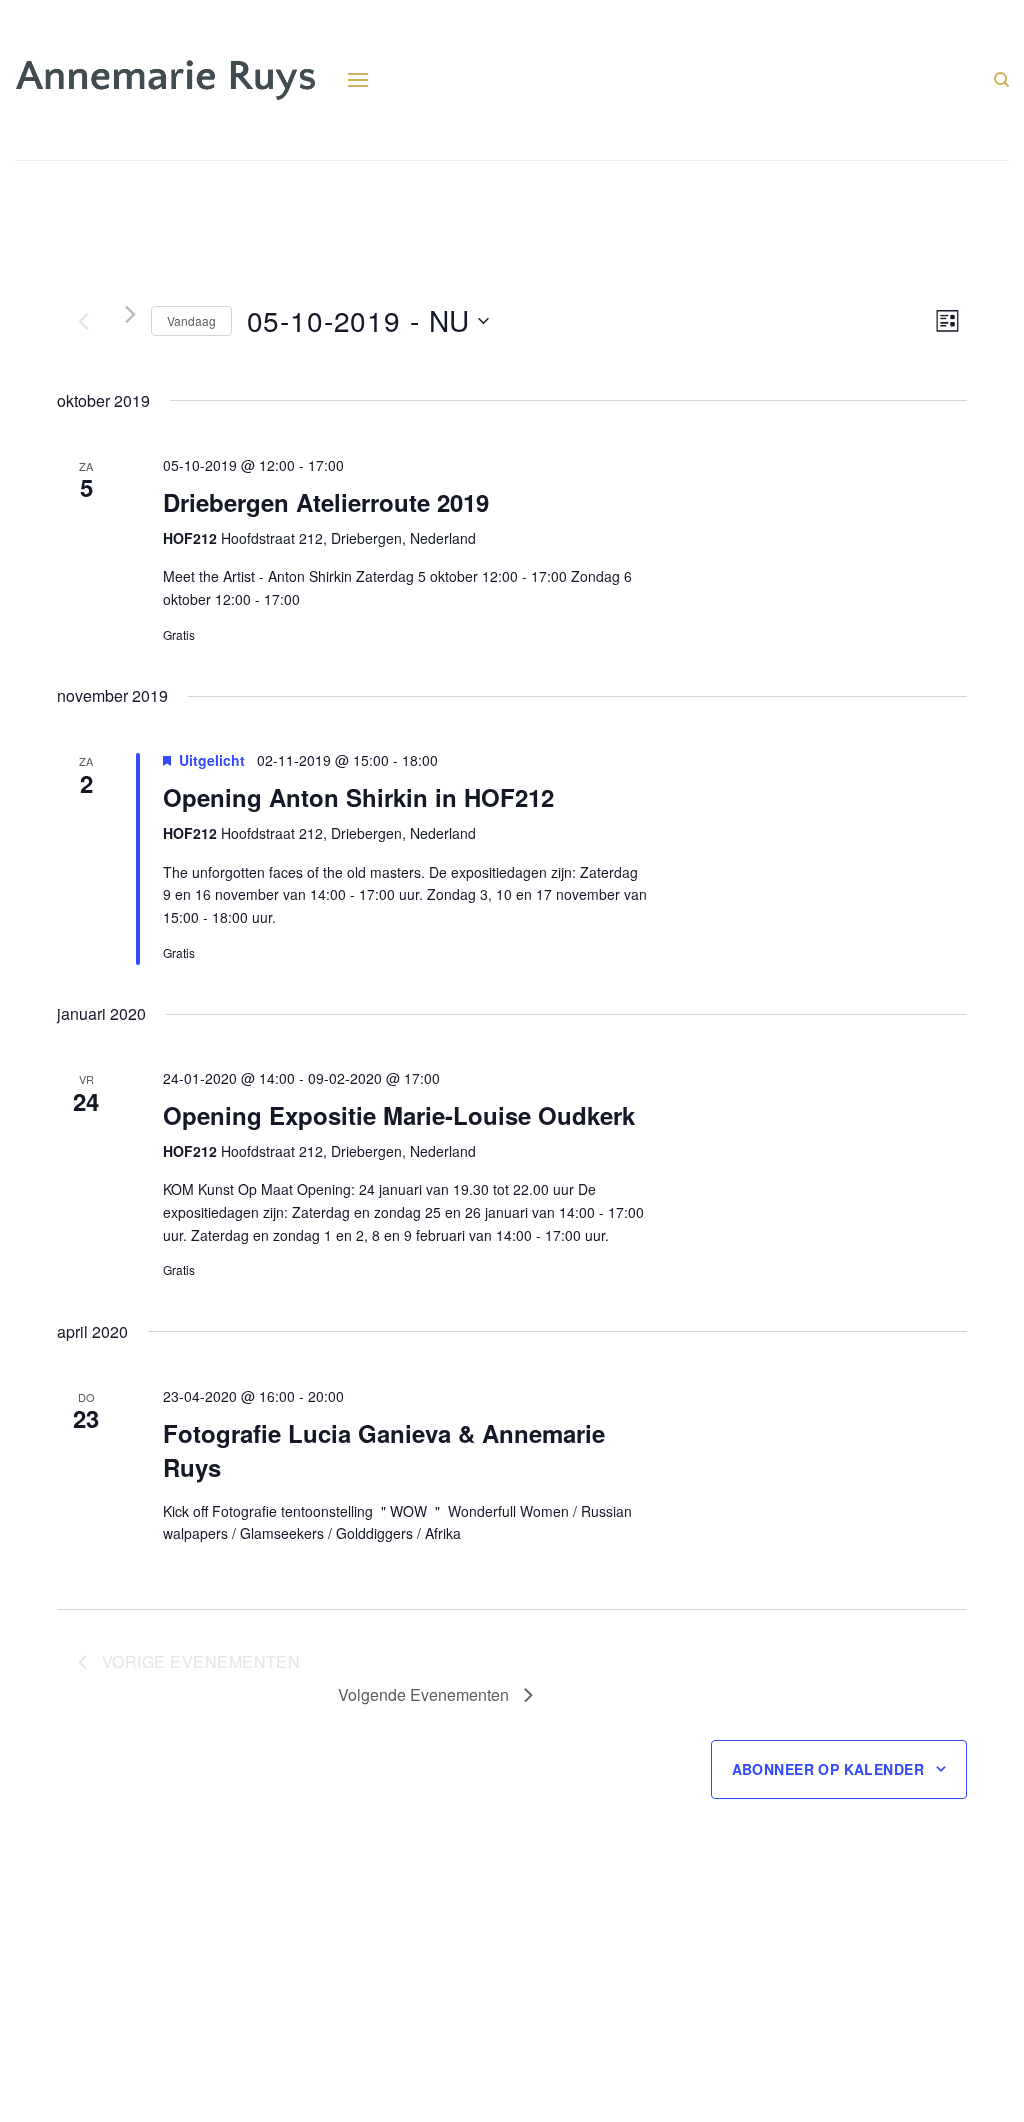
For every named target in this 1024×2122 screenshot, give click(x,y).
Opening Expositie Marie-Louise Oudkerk (399, 1115)
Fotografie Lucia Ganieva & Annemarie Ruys (384, 1450)
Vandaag (191, 320)
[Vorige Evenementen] (83, 321)
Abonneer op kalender (828, 1769)
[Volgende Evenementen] (130, 314)
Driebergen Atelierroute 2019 (326, 502)
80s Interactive (132, 2095)
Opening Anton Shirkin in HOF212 (358, 797)
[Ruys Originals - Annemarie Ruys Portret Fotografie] (165, 80)
